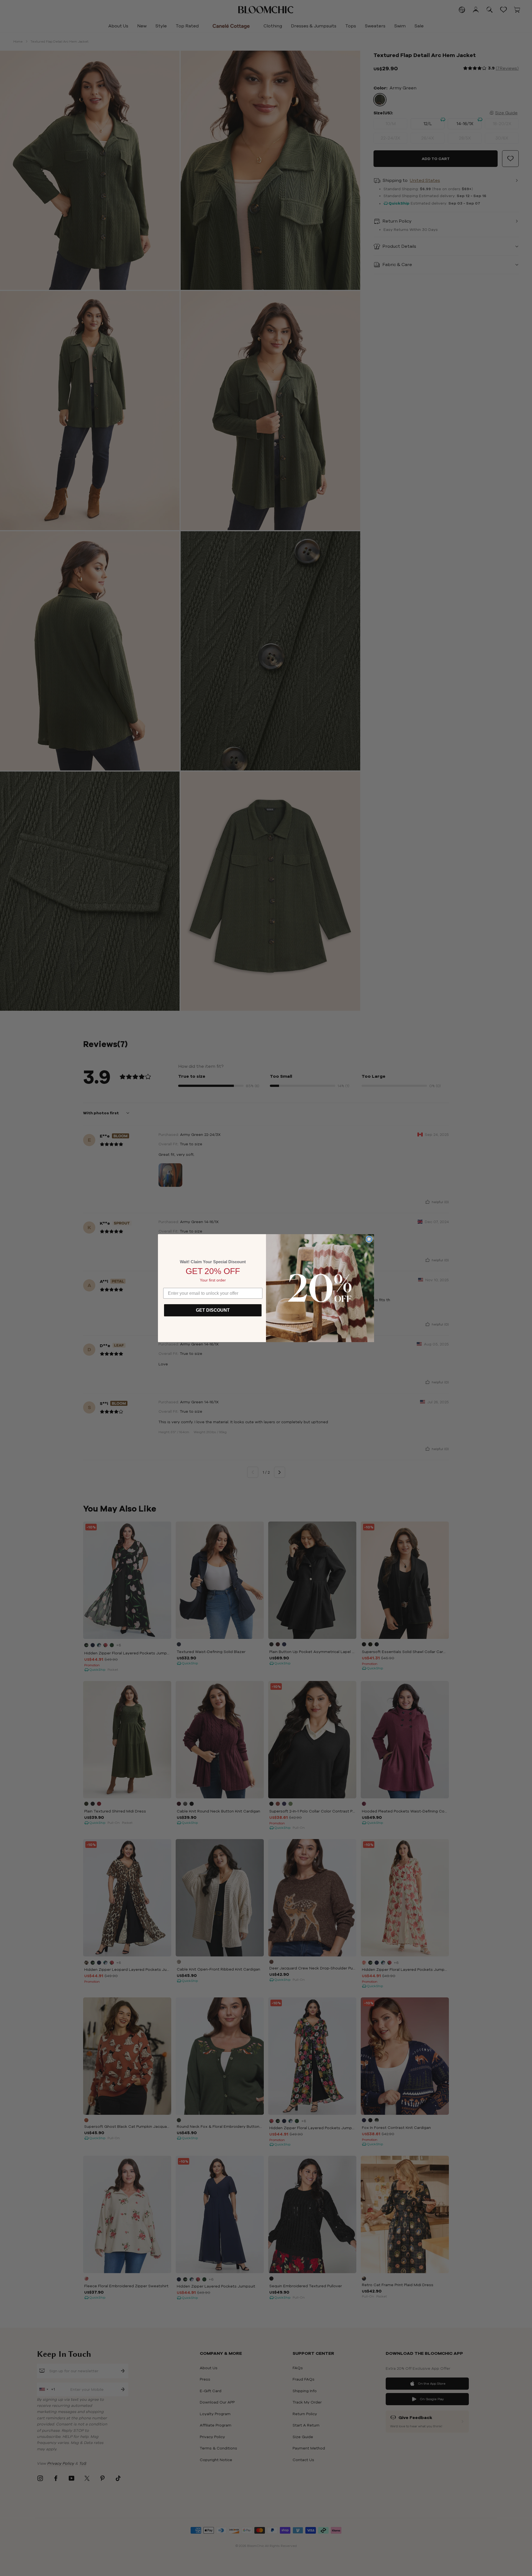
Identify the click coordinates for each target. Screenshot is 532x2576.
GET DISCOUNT (213, 1310)
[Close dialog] (369, 1239)
